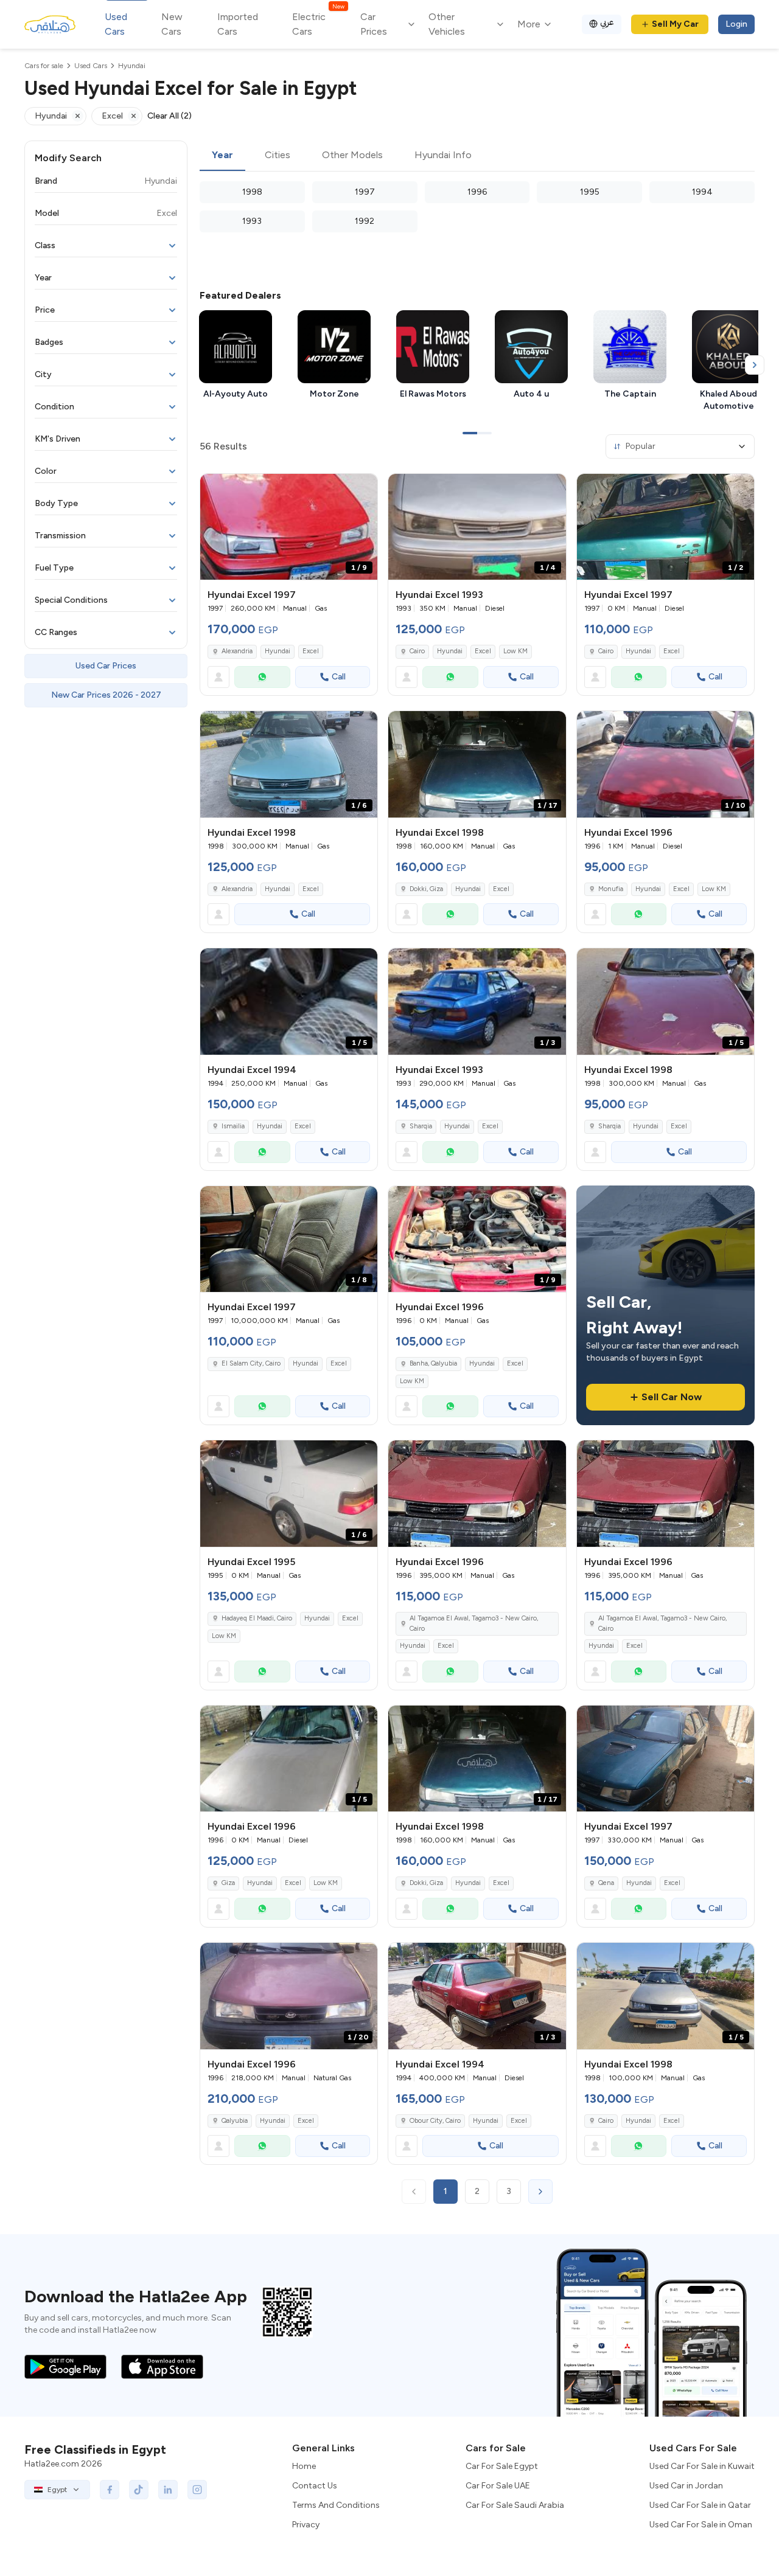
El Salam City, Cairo (251, 1363)
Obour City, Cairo (435, 2121)
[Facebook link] (110, 2490)
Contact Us (315, 2486)
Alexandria (237, 651)
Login (736, 24)
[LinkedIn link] (168, 2490)
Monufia (611, 889)
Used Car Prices (106, 666)
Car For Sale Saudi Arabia (515, 2505)
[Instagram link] (197, 2490)
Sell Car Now (672, 1397)
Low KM (515, 651)
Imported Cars (238, 24)
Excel (311, 651)
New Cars (172, 24)
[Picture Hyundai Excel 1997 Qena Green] (665, 1759)
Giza (228, 1883)
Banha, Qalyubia (433, 1363)
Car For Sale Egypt (502, 2466)
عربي (607, 22)
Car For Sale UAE (498, 2486)
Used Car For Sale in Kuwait (702, 2466)
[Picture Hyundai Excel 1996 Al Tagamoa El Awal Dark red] (477, 1494)
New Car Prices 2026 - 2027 (106, 695)
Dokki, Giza (426, 889)
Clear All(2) (169, 116)
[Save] (363, 488)
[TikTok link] (139, 2490)
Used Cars (116, 24)
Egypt (57, 2490)
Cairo (417, 651)
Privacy (306, 2525)
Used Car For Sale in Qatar (700, 2505)
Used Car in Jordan (686, 2486)
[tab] (222, 156)
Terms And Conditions (336, 2505)
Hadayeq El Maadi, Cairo (257, 1618)
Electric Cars (318, 23)
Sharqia (421, 1126)
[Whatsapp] (262, 677)
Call (339, 677)
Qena (606, 1883)
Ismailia (233, 1126)
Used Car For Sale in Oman (701, 2525)
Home (304, 2466)
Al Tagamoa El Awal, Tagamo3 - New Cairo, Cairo (474, 1623)
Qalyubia (235, 2121)
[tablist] (477, 156)
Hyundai (278, 651)
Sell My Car (675, 24)
